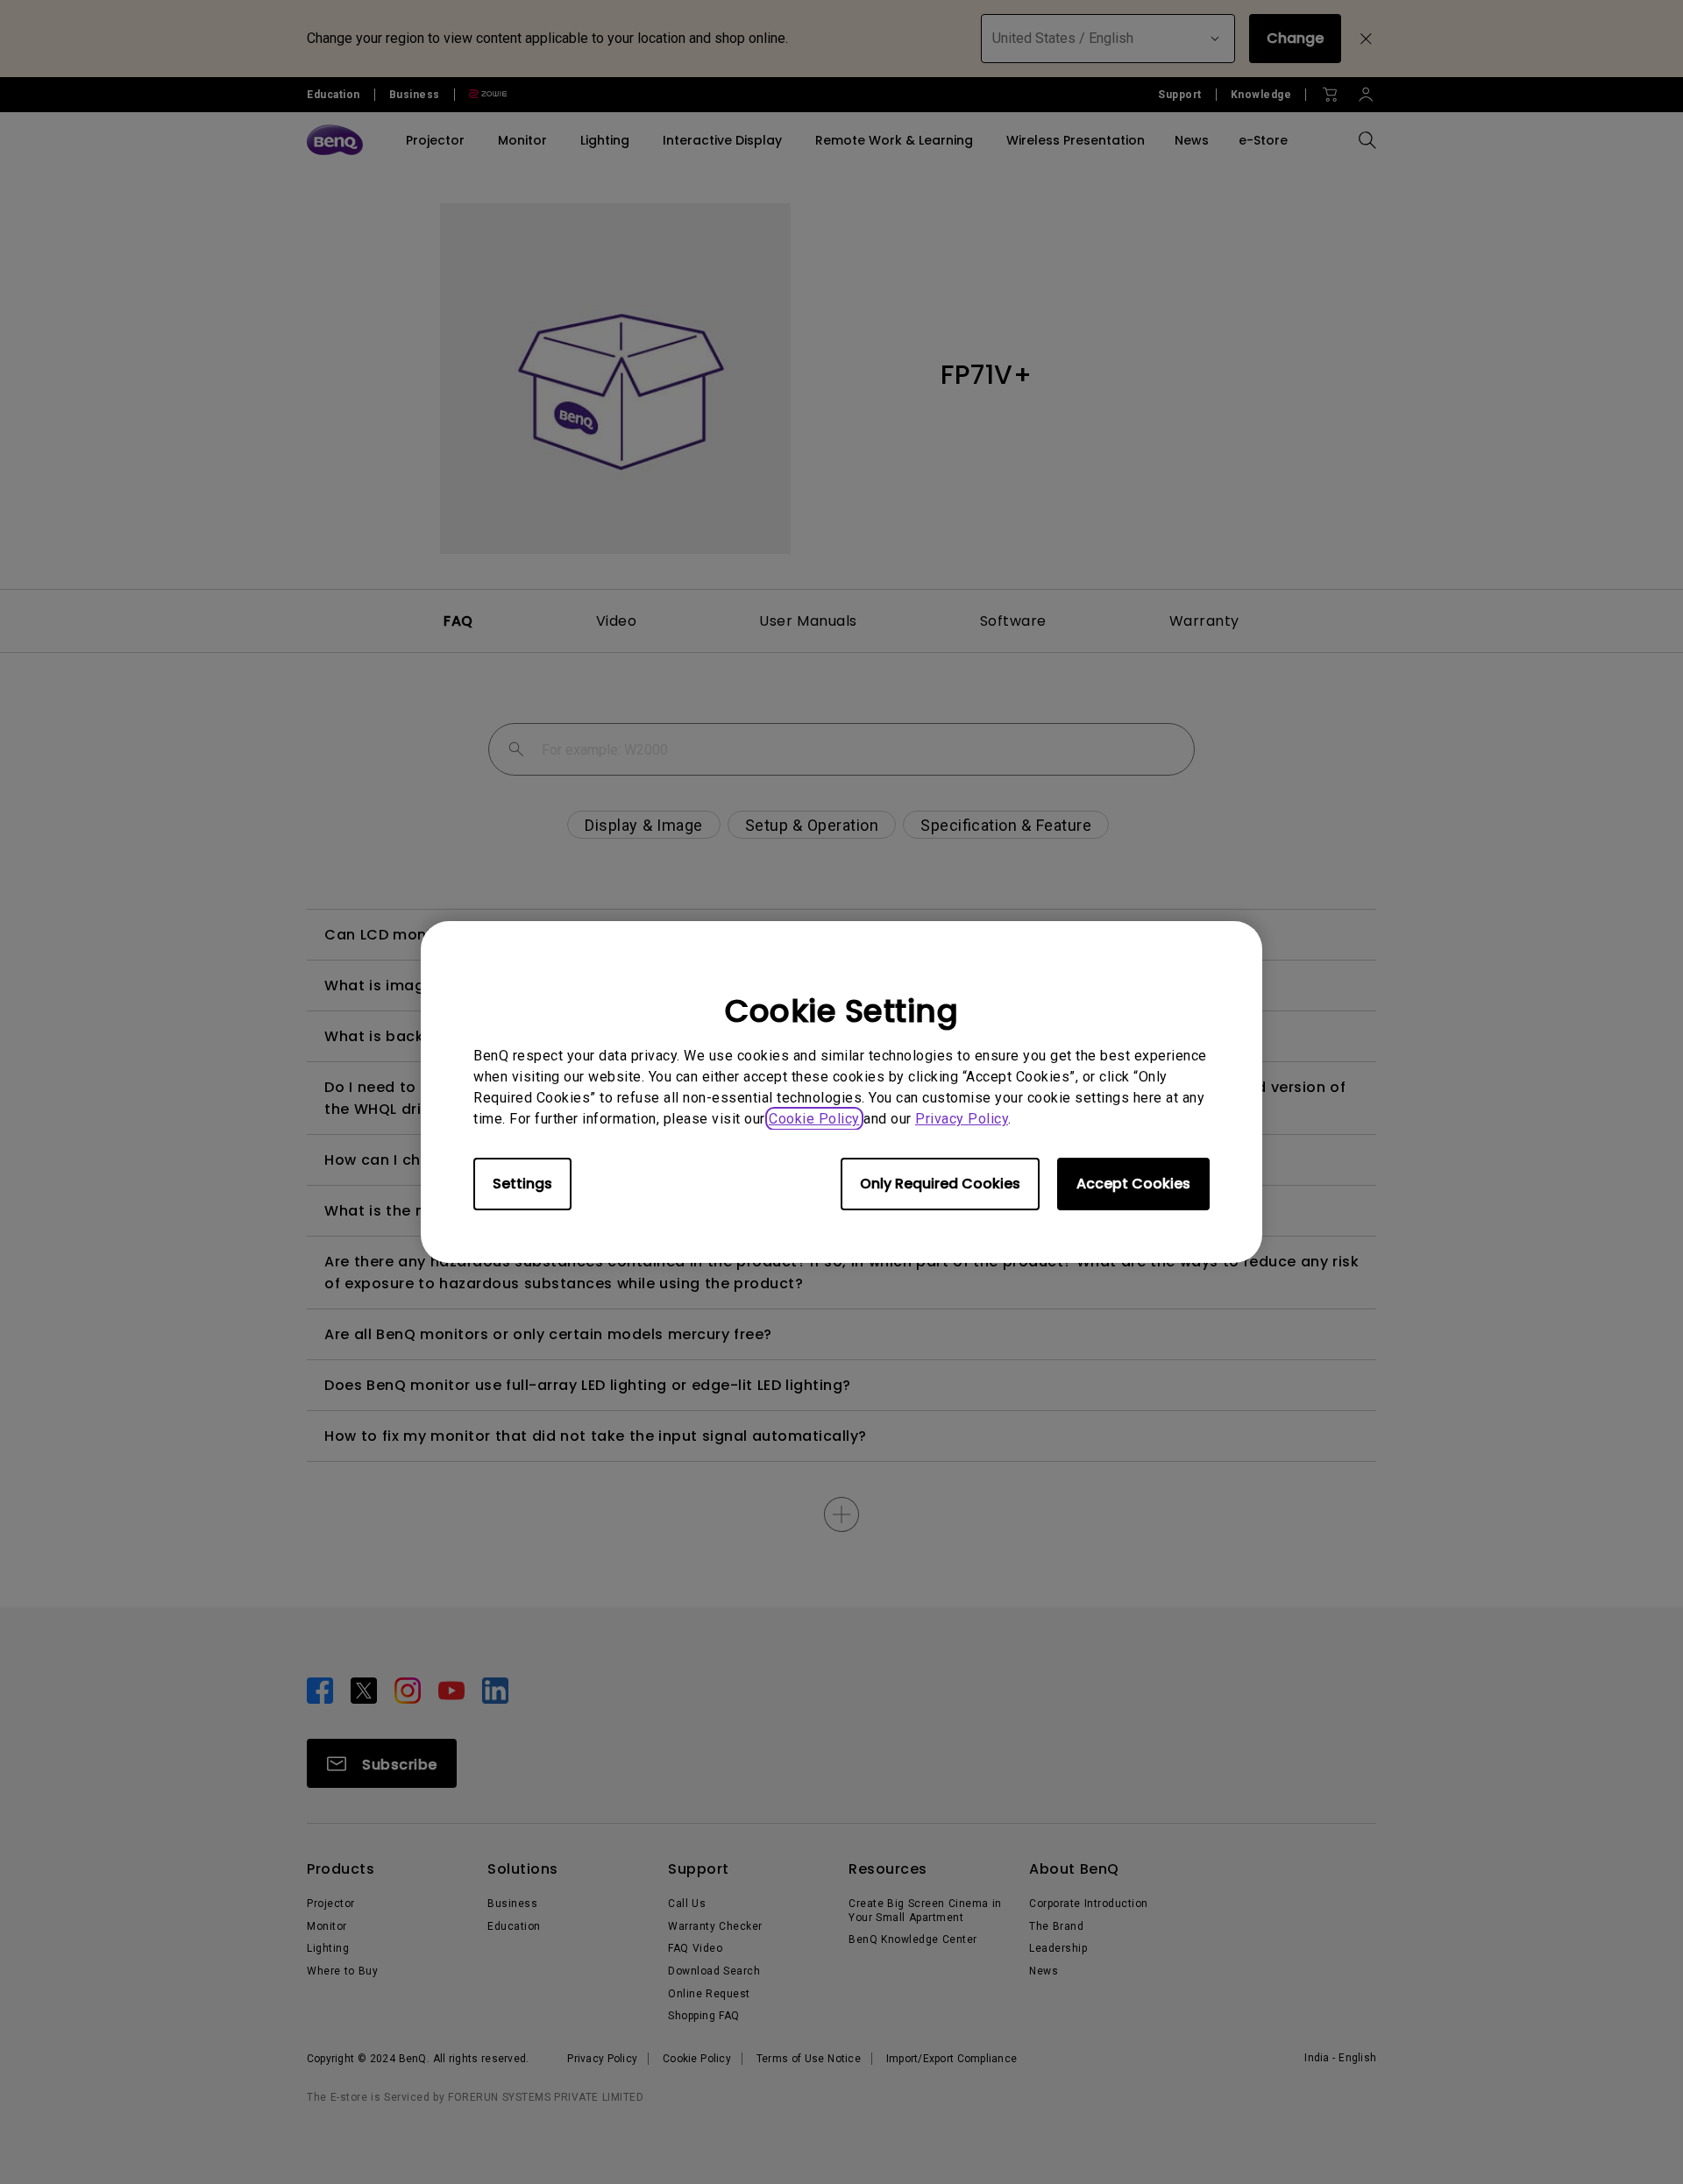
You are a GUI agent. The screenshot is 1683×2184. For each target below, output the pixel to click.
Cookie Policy (814, 1119)
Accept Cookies (1133, 1184)
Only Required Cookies (940, 1184)
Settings (522, 1184)
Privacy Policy (962, 1119)
